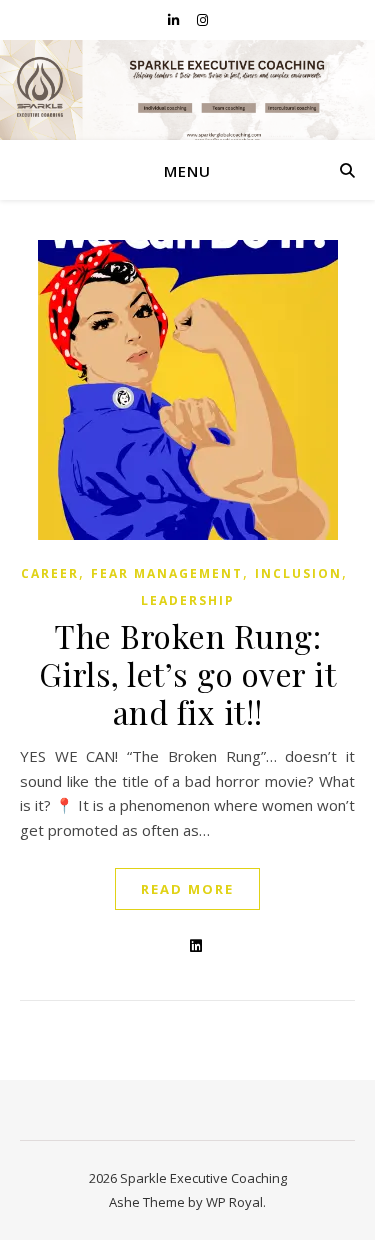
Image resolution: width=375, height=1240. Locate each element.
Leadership (188, 600)
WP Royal (234, 1202)
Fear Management (167, 573)
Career (50, 573)
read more (187, 889)
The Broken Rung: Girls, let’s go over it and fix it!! (188, 673)
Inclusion (298, 573)
